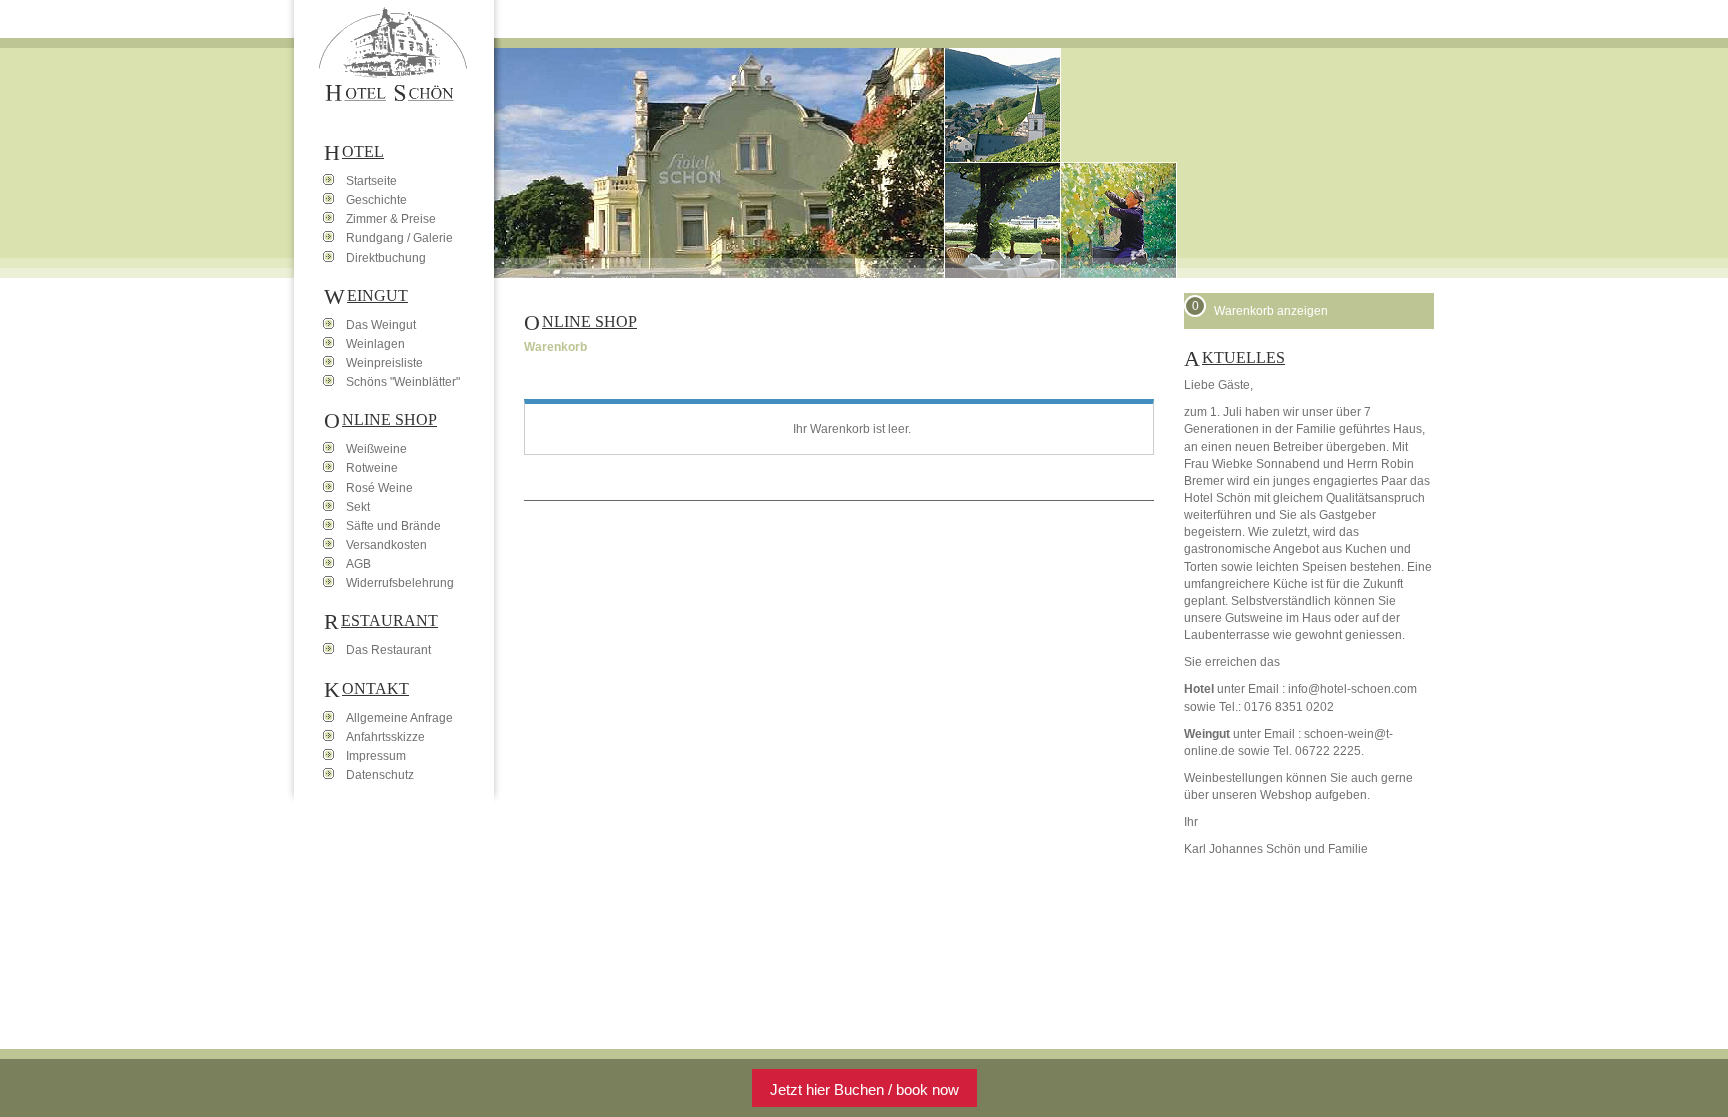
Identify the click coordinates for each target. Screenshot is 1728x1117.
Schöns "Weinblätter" (403, 382)
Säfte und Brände (393, 526)
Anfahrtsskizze (385, 737)
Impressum (376, 756)
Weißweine (376, 449)
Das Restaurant (388, 650)
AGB (358, 564)
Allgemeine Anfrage (399, 718)
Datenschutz (380, 775)
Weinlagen (375, 344)
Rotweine (372, 468)
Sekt (358, 507)
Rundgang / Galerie (399, 238)
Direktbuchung (386, 258)
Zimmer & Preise (391, 219)
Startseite (371, 181)
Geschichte (376, 200)
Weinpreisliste (384, 363)
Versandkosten (386, 545)
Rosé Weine (379, 488)
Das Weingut (381, 325)
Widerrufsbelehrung (400, 583)
